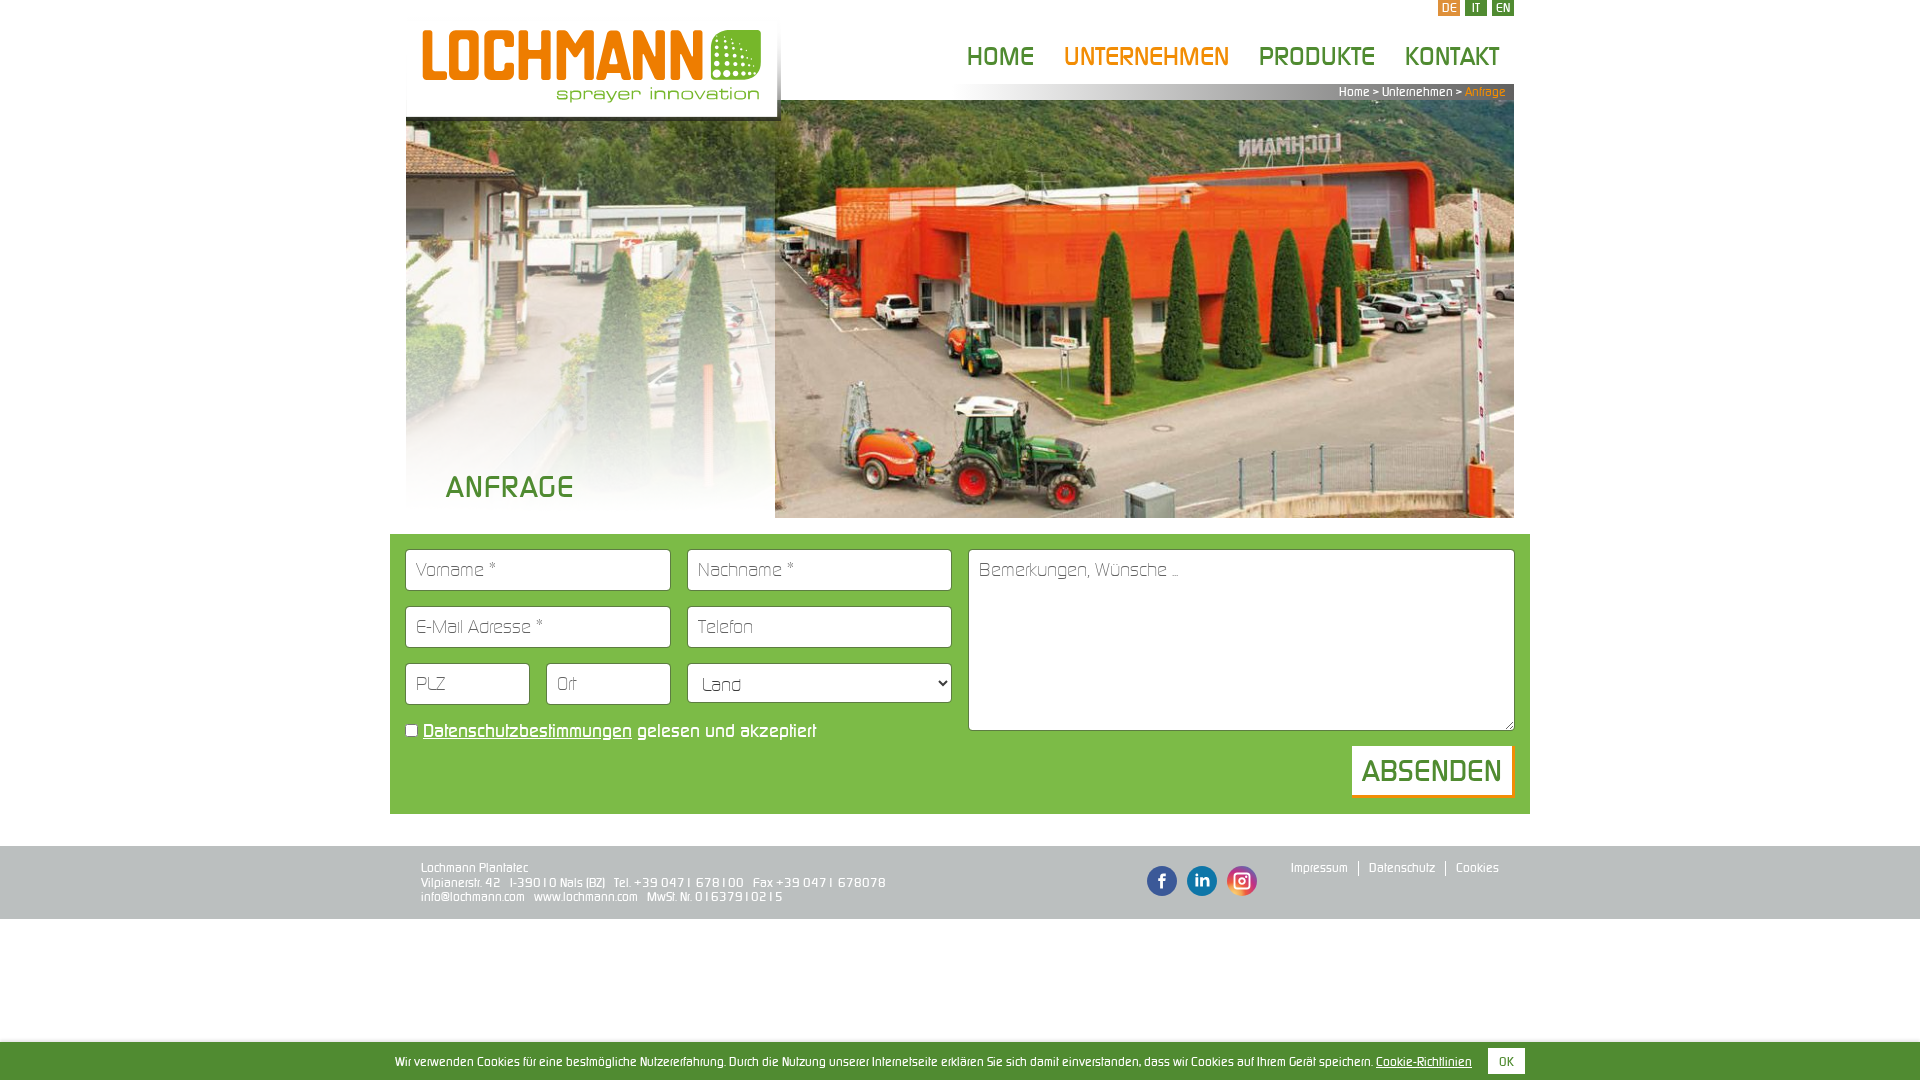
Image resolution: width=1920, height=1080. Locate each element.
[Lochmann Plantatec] (593, 65)
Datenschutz (1402, 867)
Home (1000, 56)
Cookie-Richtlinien (1424, 1061)
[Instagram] (1242, 883)
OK (1506, 1061)
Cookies (1477, 867)
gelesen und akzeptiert (619, 730)
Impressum (1319, 867)
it (1476, 7)
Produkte (1317, 56)
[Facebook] (1162, 883)
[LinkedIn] (1202, 883)
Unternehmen (1146, 56)
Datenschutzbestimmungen (527, 730)
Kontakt (1452, 56)
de (1449, 7)
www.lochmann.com (586, 896)
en (1503, 7)
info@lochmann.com (473, 896)
